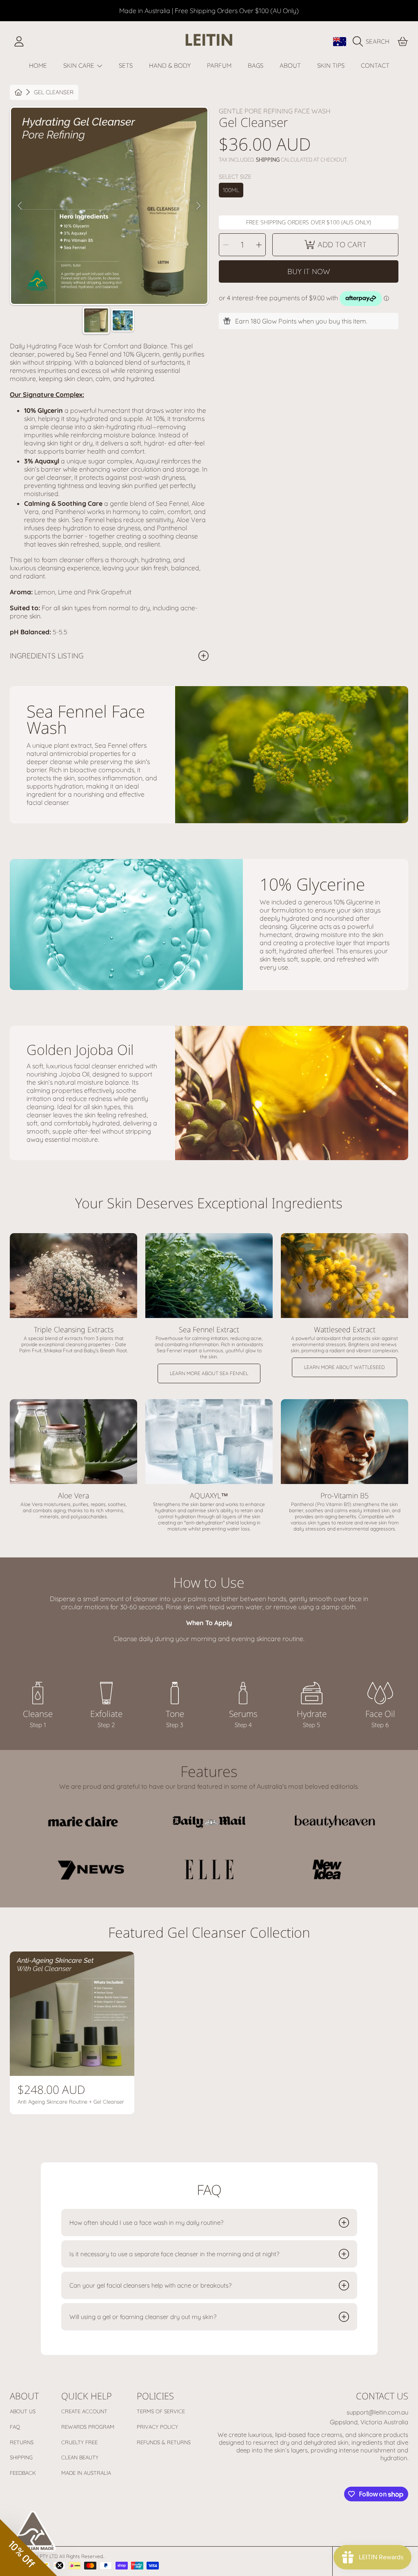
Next (199, 206)
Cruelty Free (79, 2442)
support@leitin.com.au (377, 2412)
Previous (20, 206)
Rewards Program (88, 2427)
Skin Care (80, 65)
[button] (373, 42)
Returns (22, 2442)
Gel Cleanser (54, 92)
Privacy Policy (157, 2427)
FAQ (15, 2427)
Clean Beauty (80, 2457)
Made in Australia (86, 2473)
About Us (23, 2411)
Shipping (268, 160)
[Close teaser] (60, 2565)
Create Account (84, 2411)
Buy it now (309, 271)
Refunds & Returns (164, 2442)
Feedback (23, 2473)
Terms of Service (161, 2411)
